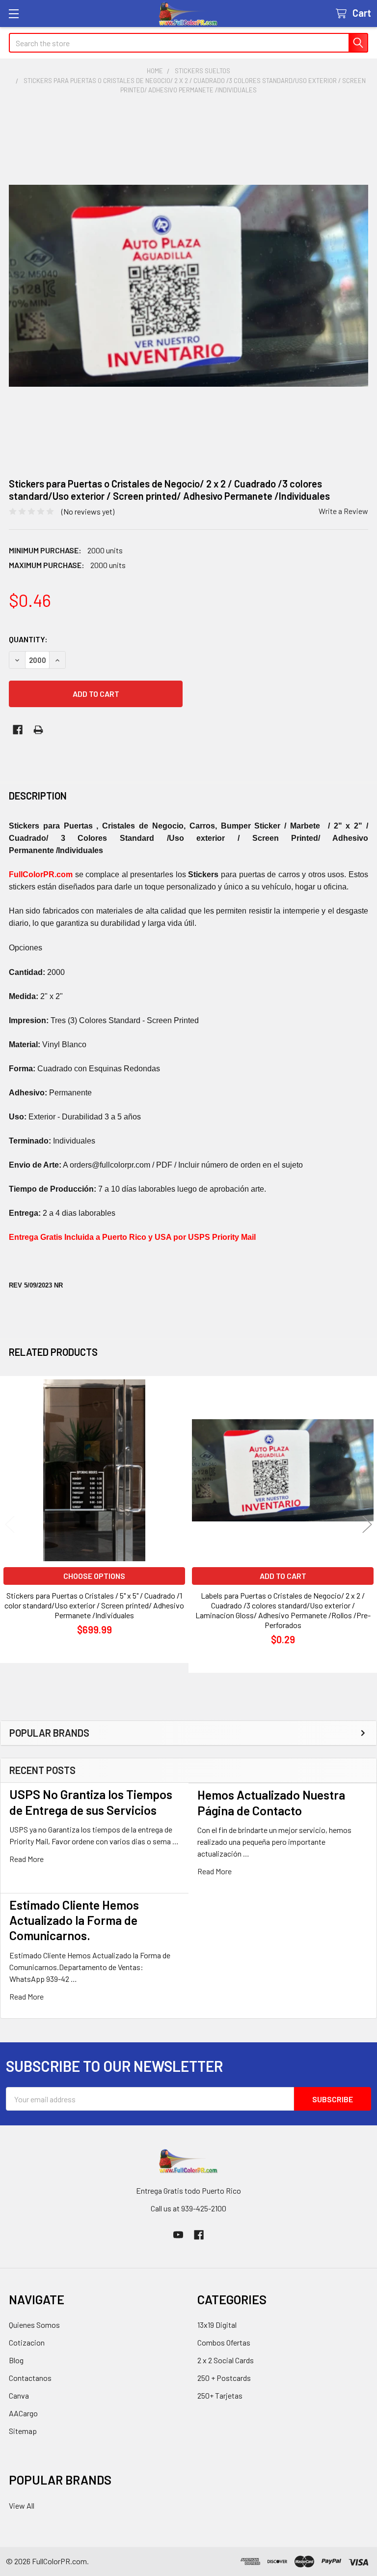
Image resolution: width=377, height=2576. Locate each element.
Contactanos (30, 2378)
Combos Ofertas (224, 2342)
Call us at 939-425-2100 (188, 2208)
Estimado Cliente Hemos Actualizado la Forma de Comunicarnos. (74, 1920)
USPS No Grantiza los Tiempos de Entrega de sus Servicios (91, 1802)
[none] (188, 286)
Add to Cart (283, 1576)
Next (367, 1525)
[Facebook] (18, 730)
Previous (10, 1525)
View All (22, 2505)
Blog (16, 2360)
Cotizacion (27, 2342)
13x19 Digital (217, 2325)
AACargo (23, 2413)
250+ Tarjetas (220, 2395)
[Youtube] (178, 2235)
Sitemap (23, 2431)
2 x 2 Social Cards (226, 2360)
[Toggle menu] (13, 14)
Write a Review (343, 511)
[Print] (38, 730)
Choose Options (94, 1576)
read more (27, 1859)
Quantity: (28, 639)
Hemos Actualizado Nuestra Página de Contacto (271, 1802)
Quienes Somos (34, 2325)
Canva (19, 2395)
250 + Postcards (224, 2378)
